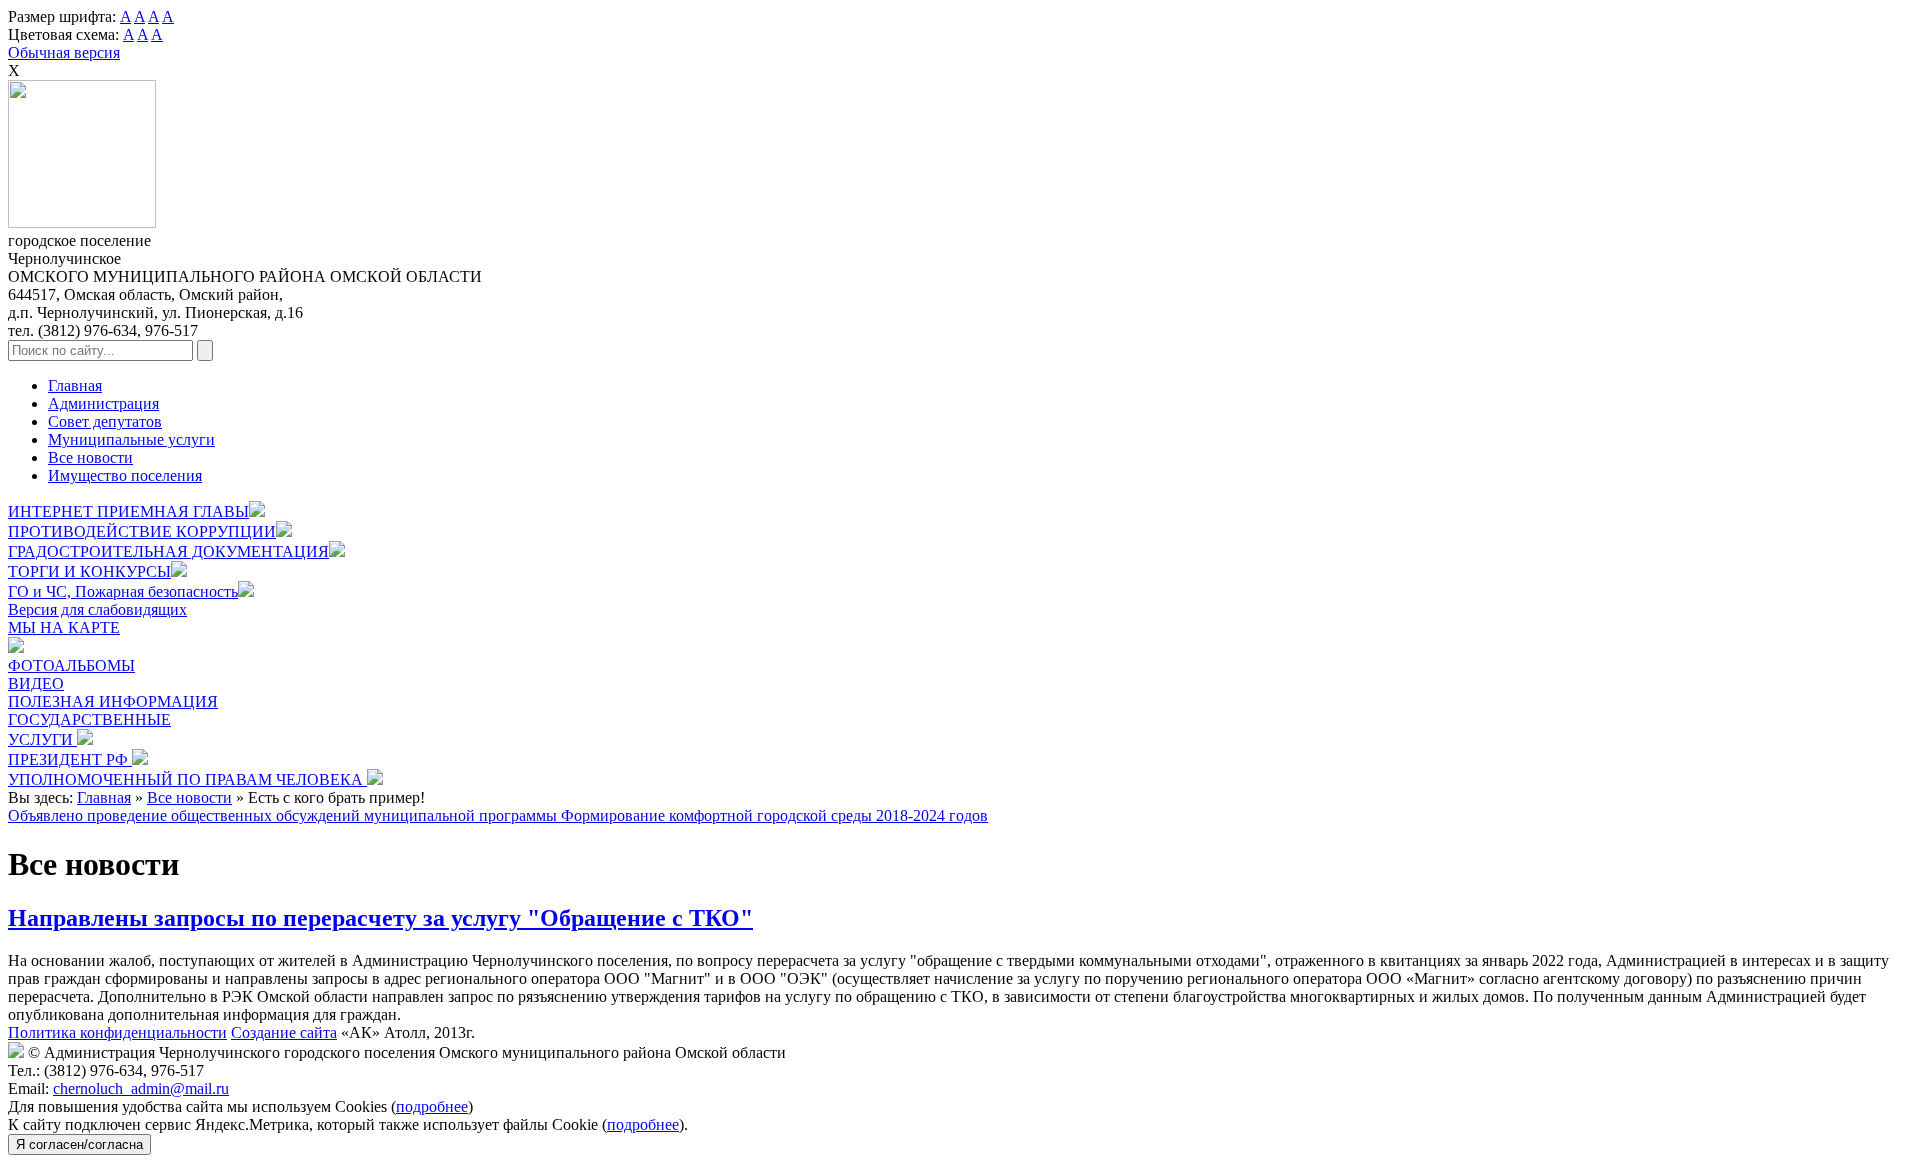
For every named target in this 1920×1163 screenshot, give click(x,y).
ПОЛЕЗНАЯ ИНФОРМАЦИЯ (113, 701)
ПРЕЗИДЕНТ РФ (70, 759)
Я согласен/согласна (79, 1144)
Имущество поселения (125, 475)
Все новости (90, 457)
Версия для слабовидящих (97, 609)
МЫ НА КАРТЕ (64, 627)
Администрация (103, 403)
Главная (75, 385)
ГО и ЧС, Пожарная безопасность (123, 591)
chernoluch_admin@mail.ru (141, 1088)
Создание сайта (284, 1032)
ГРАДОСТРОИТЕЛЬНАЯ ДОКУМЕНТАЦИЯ (168, 551)
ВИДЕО (36, 683)
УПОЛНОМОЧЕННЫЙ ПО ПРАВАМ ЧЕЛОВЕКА (187, 779)
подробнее (432, 1106)
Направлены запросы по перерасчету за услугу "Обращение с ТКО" (380, 918)
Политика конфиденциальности (117, 1032)
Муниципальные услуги (131, 439)
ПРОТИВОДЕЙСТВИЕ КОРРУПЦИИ (142, 531)
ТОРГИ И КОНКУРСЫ (89, 571)
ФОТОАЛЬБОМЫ (71, 665)
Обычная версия (64, 52)
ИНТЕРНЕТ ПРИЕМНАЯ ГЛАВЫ (128, 511)
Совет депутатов (105, 421)
